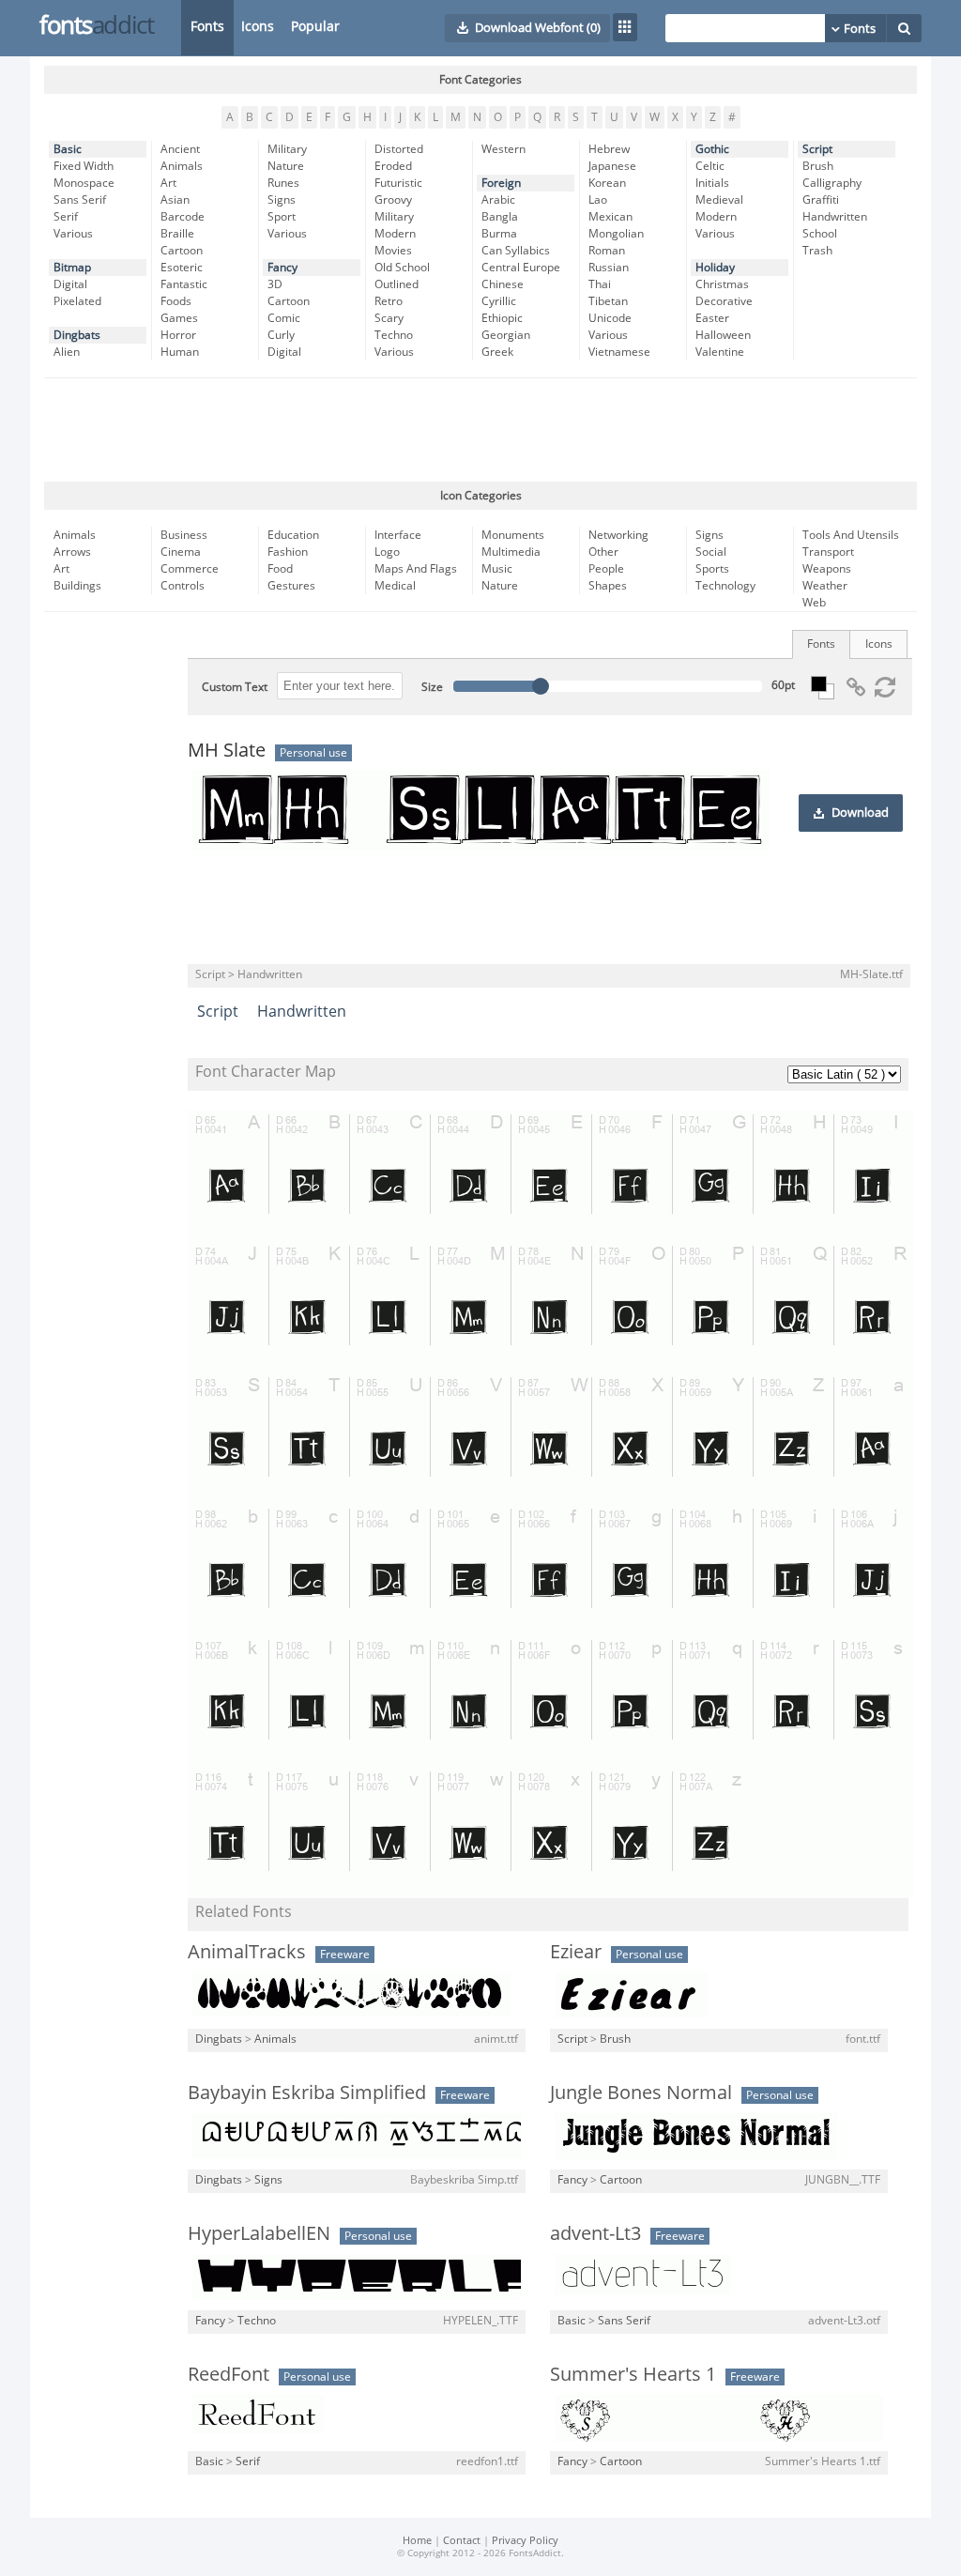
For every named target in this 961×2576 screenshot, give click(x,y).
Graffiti (821, 200)
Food (280, 569)
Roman (607, 251)
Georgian (506, 335)
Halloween (723, 335)
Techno (394, 335)
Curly (281, 335)
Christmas (722, 284)
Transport (828, 552)
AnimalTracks (247, 1952)
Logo (387, 552)
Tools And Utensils (851, 535)
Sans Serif (80, 200)
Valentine (720, 352)
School (820, 234)
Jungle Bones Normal (641, 2093)
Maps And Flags (416, 569)
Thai (600, 284)
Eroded (393, 166)
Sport (282, 217)
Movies (393, 251)
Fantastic (184, 284)
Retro (389, 301)
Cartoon (182, 251)
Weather (825, 586)
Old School (402, 268)
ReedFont (229, 2374)
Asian (175, 200)
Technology (725, 586)
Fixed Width (84, 166)
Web (814, 603)
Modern (395, 234)
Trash (817, 251)
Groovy (393, 200)
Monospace (84, 183)
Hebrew (609, 149)
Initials (712, 183)
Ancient (180, 149)
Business (184, 535)
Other (603, 552)
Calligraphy (832, 183)
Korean (607, 183)
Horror (178, 335)
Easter (712, 318)
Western (503, 149)
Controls (183, 586)
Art (168, 183)
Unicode (610, 318)
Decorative (724, 301)
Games (179, 318)
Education (293, 535)
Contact (462, 2541)
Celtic (710, 166)
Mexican (610, 217)
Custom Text (235, 687)
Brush (818, 166)
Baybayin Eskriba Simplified (307, 2093)
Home (417, 2541)
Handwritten (835, 217)
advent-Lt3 (595, 2233)
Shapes (608, 586)
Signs (282, 200)
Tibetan (608, 301)
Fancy (282, 268)
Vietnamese (619, 352)
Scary (389, 318)
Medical (395, 586)
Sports (712, 569)
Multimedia (511, 552)
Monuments (513, 535)
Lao (598, 200)
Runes (283, 183)
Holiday (715, 268)
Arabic (498, 200)
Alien (67, 352)
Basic (68, 149)
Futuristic (398, 183)
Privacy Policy (525, 2541)
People (606, 569)
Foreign (501, 183)
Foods (176, 301)
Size (432, 687)
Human (180, 352)
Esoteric (182, 268)
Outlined (397, 284)
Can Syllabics (516, 251)
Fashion (288, 552)
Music (497, 569)
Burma (499, 234)
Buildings (77, 586)
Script (817, 149)
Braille (177, 234)
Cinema (181, 552)
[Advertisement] (480, 430)
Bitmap (72, 268)
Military (287, 149)
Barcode (183, 217)
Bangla (500, 217)
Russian (609, 268)
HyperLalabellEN (259, 2233)
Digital (70, 284)
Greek (497, 352)
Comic (284, 318)
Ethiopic (502, 318)
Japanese (612, 166)
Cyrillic (499, 301)
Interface (398, 535)
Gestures (291, 586)
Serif (66, 217)
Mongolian (616, 234)
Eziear (576, 1952)
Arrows (72, 552)
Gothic (712, 149)
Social (711, 552)
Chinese (503, 284)
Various (73, 234)
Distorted (399, 149)
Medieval (719, 200)
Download (860, 813)
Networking (618, 535)
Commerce (190, 569)
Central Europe (521, 268)
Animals (182, 166)
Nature (286, 166)
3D (275, 284)
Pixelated (77, 301)
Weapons (827, 569)
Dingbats (77, 335)
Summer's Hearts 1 (633, 2374)
